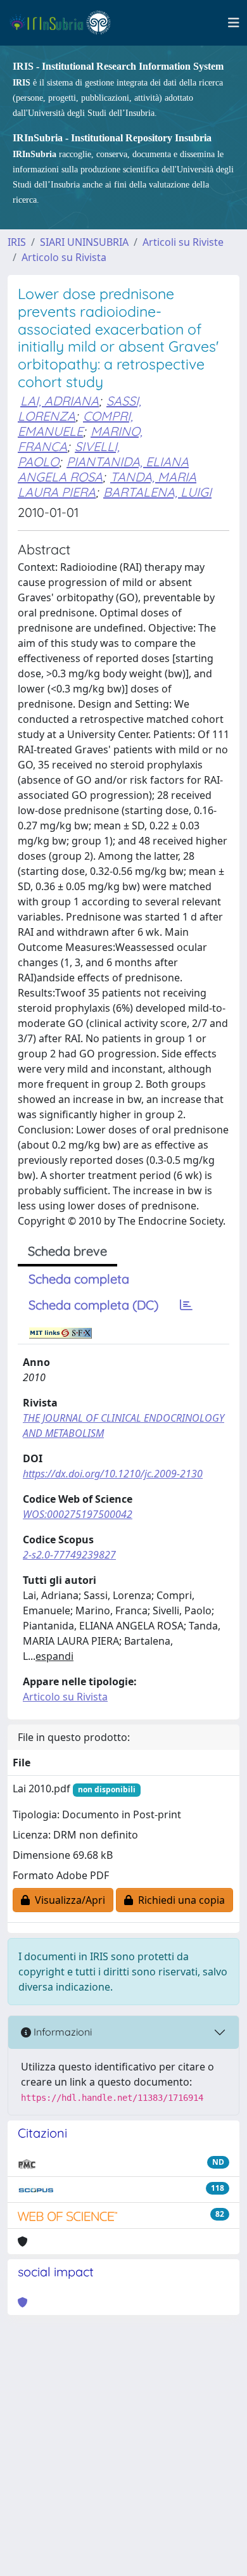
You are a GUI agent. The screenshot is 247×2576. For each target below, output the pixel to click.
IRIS (17, 242)
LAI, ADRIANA (60, 401)
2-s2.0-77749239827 (69, 1555)
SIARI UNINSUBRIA (84, 242)
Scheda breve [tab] (67, 1251)
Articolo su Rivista (64, 257)
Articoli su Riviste (183, 242)
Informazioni (61, 2032)
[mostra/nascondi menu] (234, 23)
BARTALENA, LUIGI (157, 492)
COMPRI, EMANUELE (75, 424)
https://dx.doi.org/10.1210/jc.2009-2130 (113, 1474)
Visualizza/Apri (67, 1900)
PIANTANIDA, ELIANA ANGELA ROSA (103, 469)
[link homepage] (66, 23)
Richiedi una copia (179, 1900)
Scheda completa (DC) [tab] (93, 1305)
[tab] (186, 1305)
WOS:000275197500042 (78, 1514)
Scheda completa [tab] (79, 1279)
